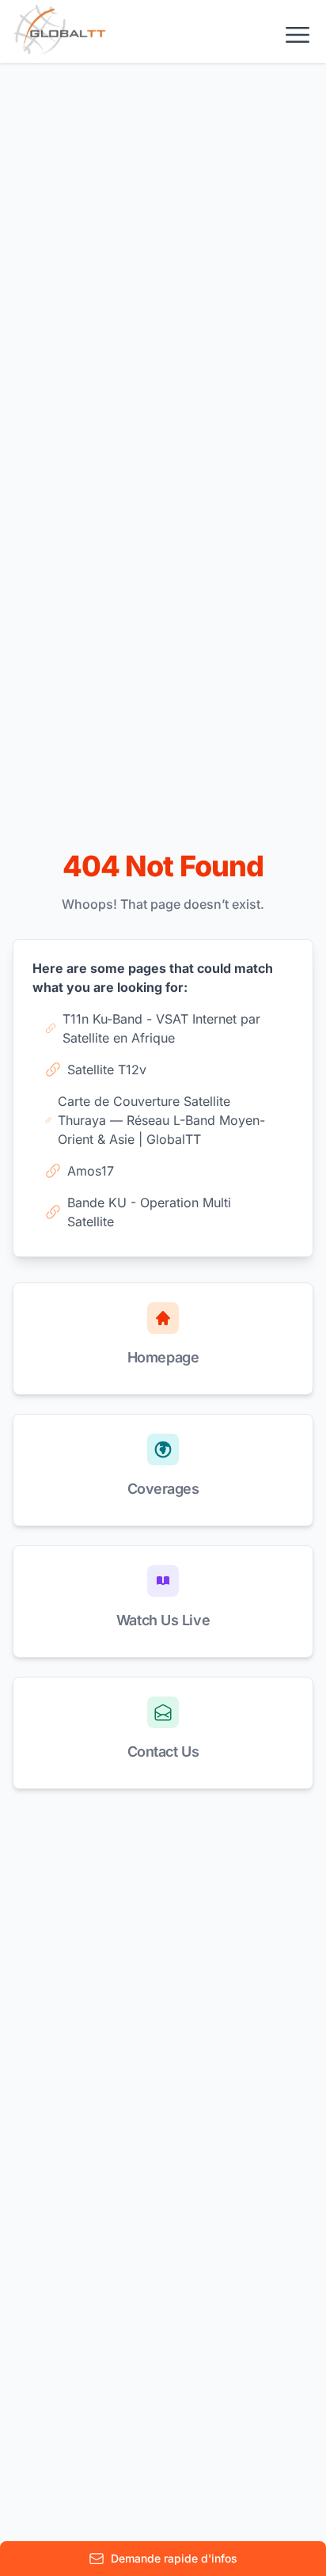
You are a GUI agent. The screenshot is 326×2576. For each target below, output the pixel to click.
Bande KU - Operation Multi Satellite (149, 1212)
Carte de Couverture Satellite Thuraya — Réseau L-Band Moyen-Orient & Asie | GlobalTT (161, 1120)
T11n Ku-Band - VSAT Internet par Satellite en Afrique (161, 1028)
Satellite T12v (107, 1070)
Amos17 (91, 1171)
